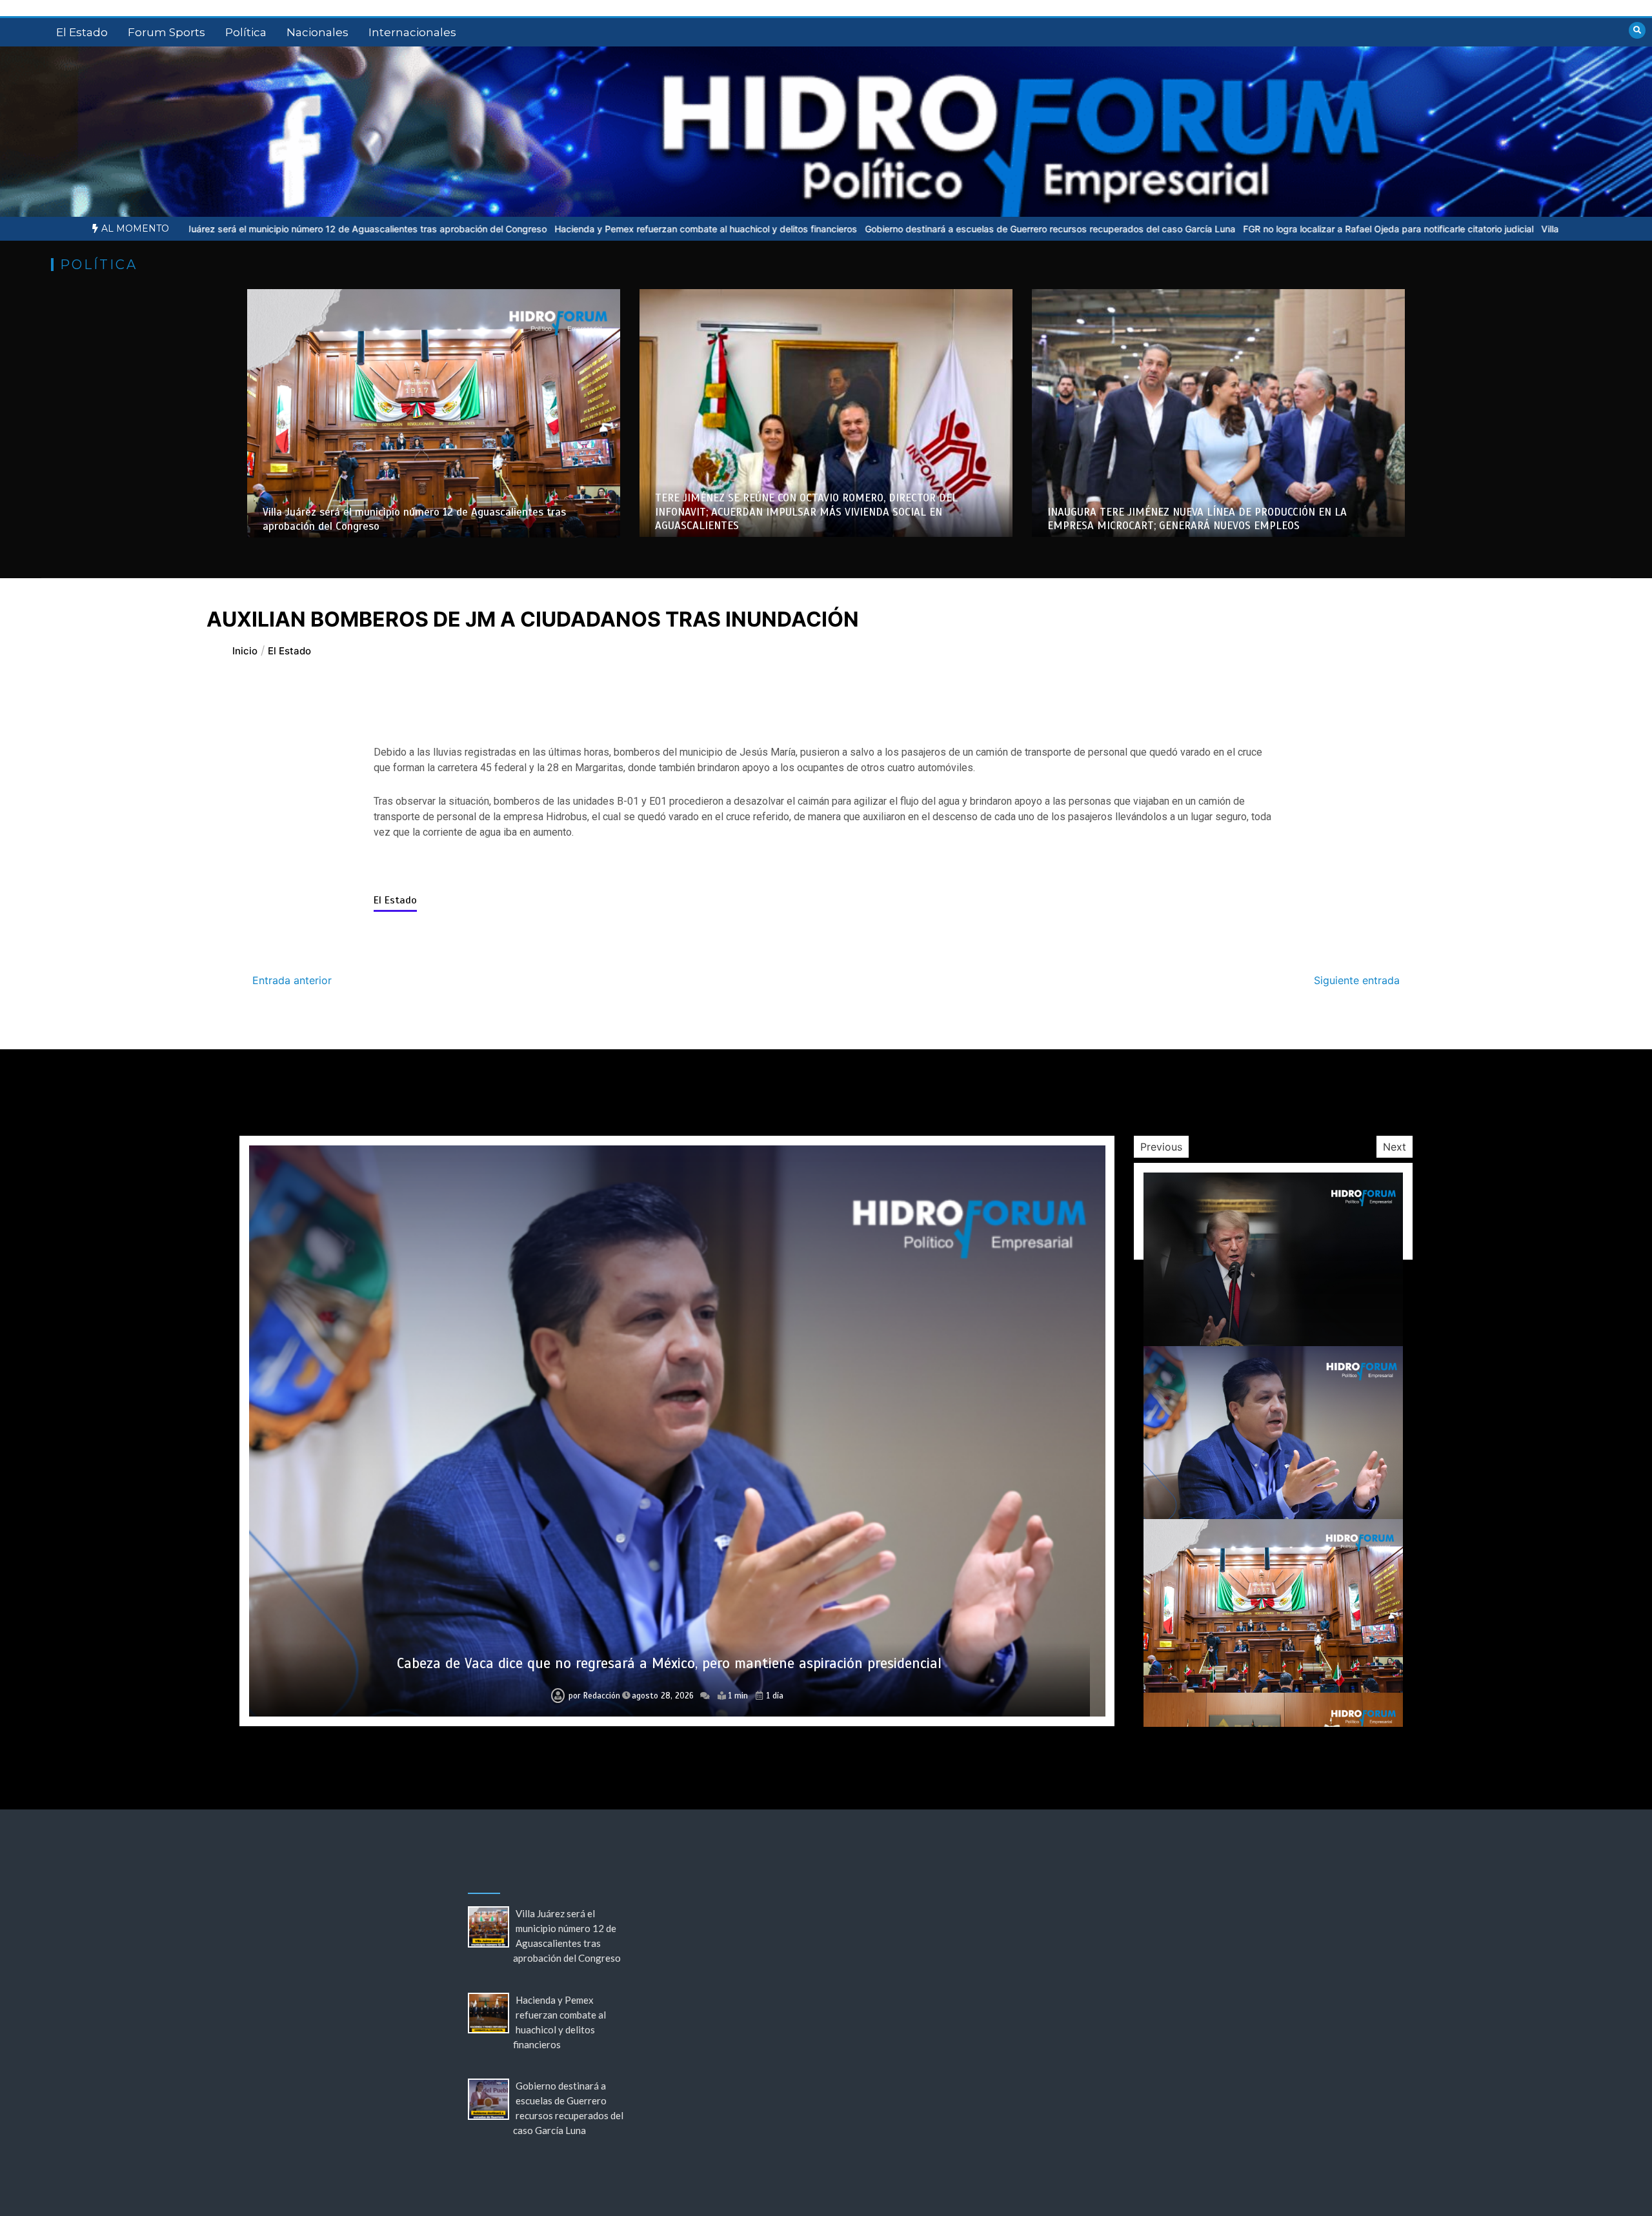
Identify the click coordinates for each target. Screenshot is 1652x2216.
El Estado (82, 32)
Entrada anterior (292, 980)
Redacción (599, 1696)
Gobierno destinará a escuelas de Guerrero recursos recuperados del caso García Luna (796, 229)
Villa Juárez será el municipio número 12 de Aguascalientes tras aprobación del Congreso (670, 1663)
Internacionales (412, 32)
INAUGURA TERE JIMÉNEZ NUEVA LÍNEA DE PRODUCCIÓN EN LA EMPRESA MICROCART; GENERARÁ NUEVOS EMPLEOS (1197, 519)
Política (246, 32)
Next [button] (1395, 1147)
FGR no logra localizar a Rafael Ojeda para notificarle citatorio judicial (1134, 229)
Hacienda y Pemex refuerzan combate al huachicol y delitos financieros (451, 229)
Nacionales (317, 32)
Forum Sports (166, 32)
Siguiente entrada (1357, 980)
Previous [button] (1161, 1147)
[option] (451, 229)
